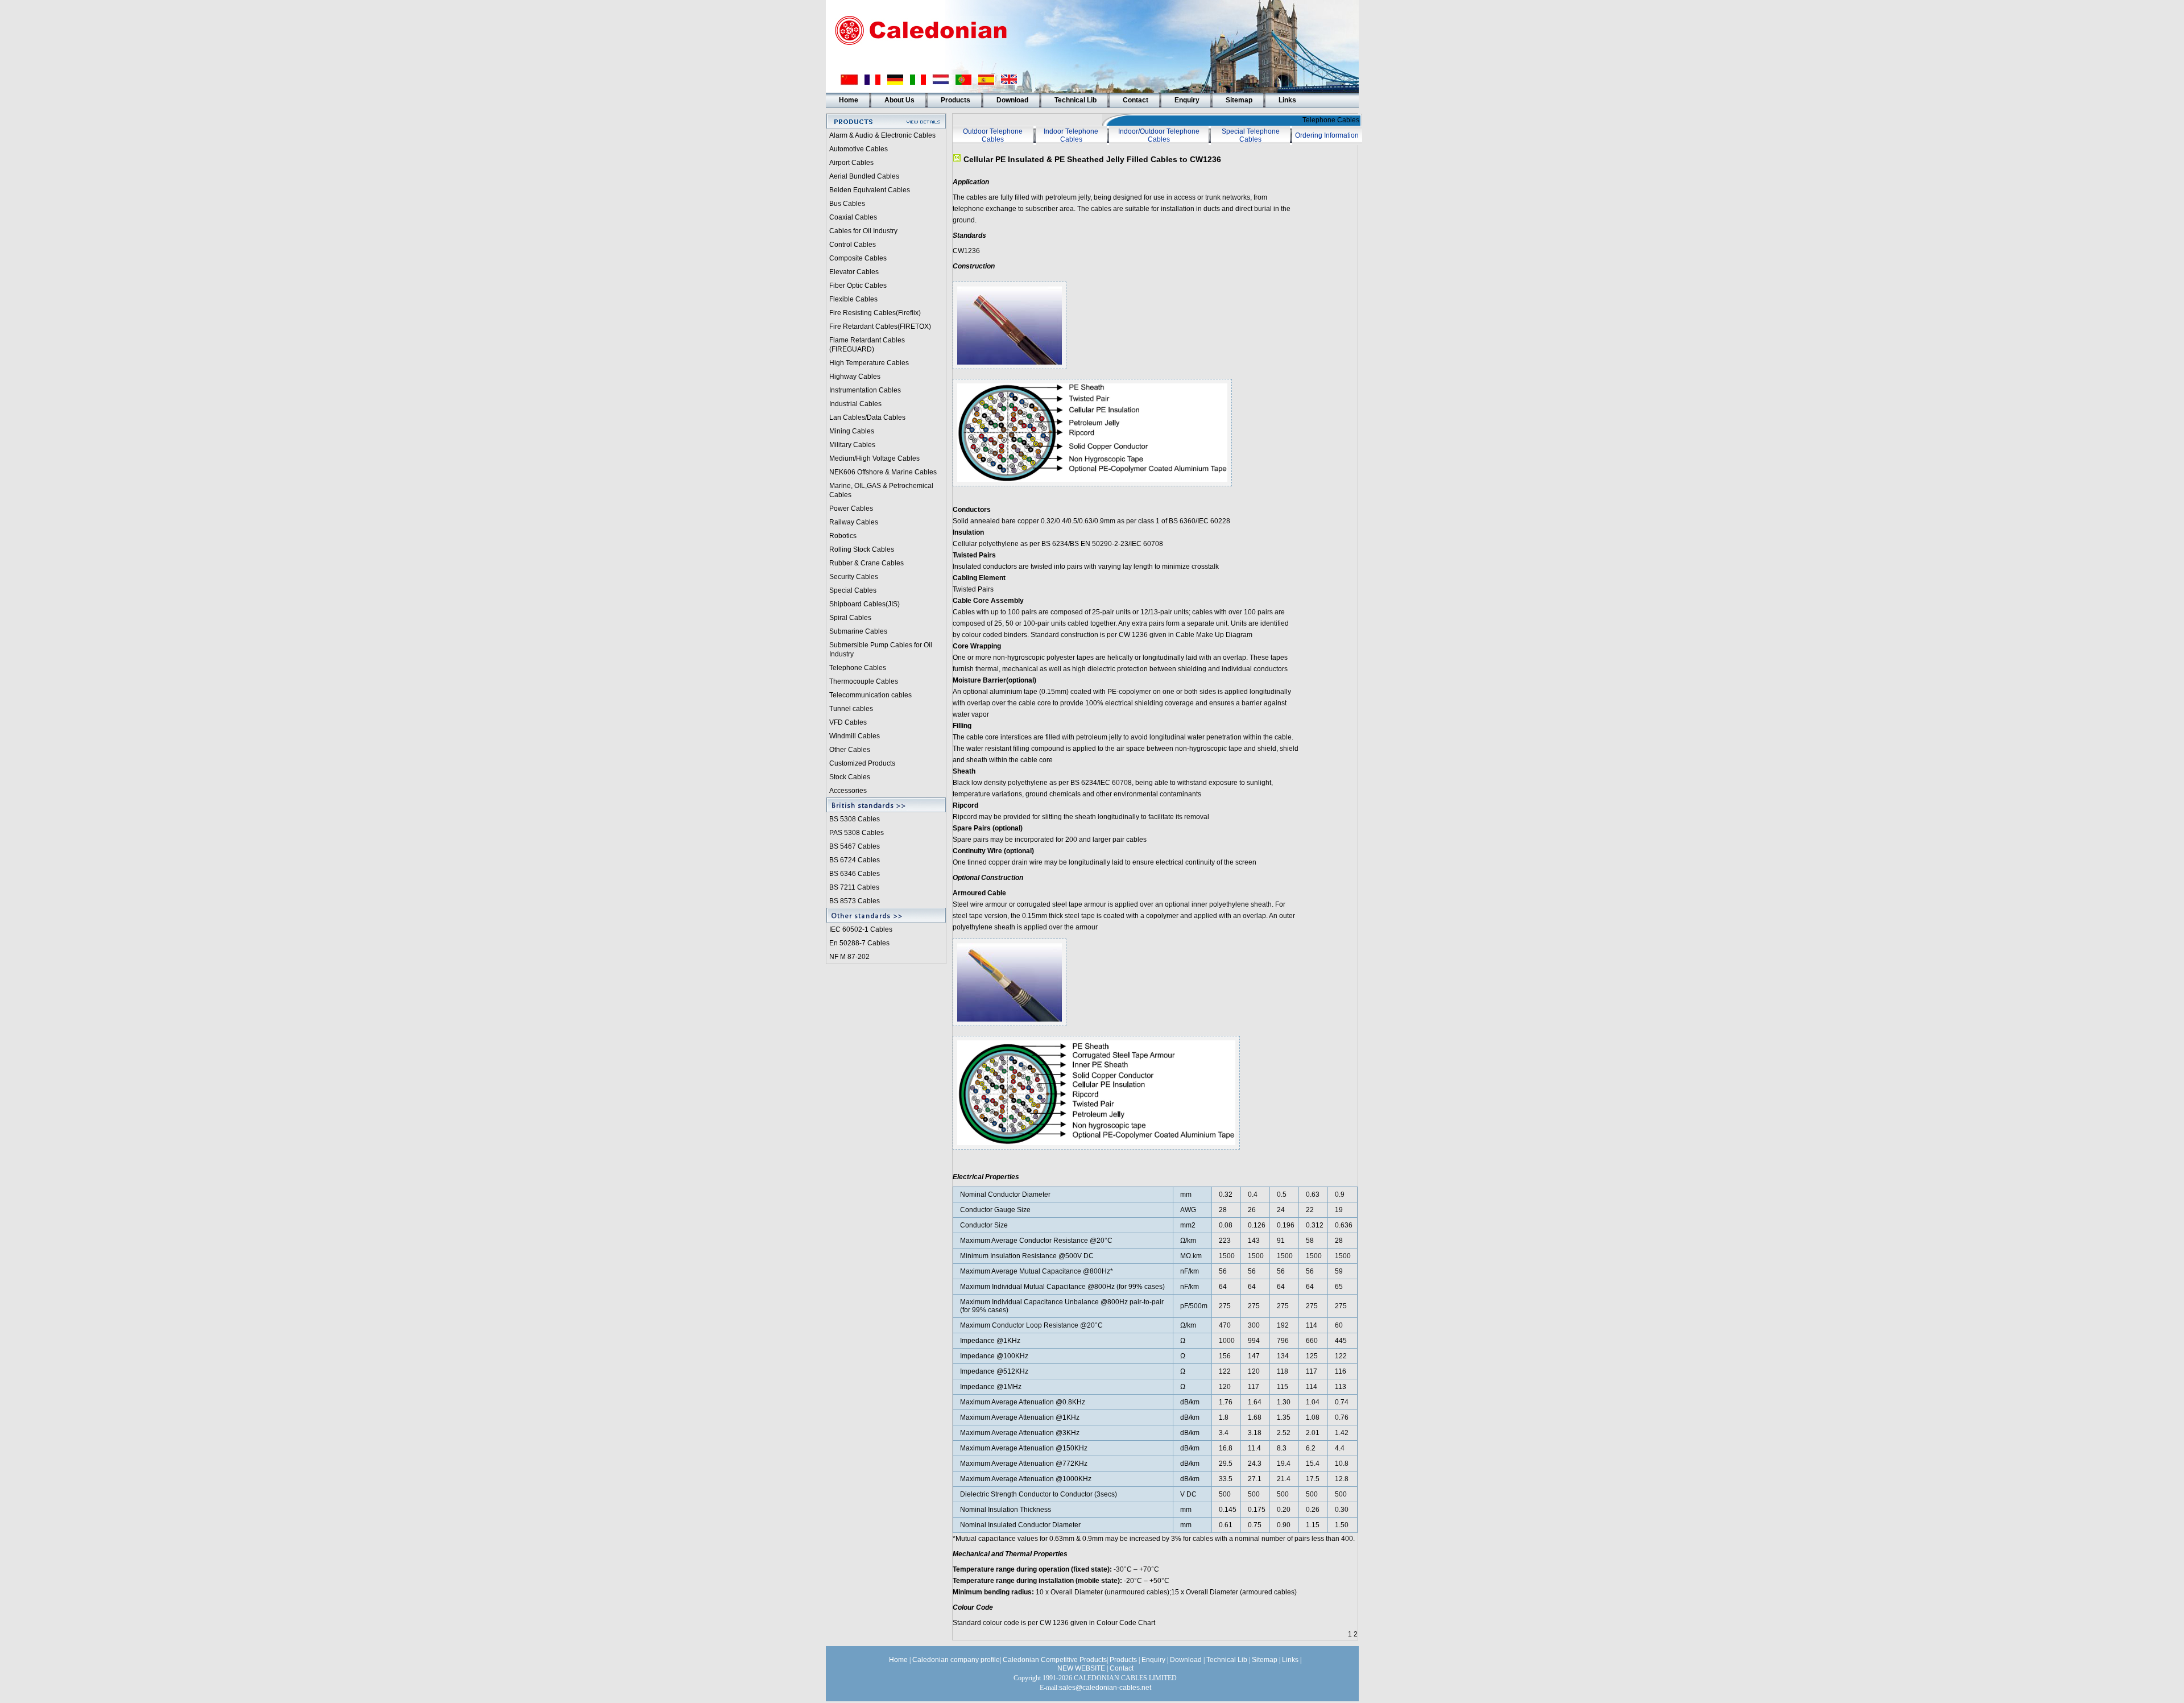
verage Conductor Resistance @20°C (1054, 1241)
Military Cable (851, 445)
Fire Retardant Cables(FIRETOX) (880, 326)
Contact (1136, 100)
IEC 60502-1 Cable (859, 929)
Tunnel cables (851, 709)
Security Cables (854, 577)
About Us (899, 100)
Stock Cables (850, 777)
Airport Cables (851, 163)
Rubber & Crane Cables (866, 563)
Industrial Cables (855, 404)
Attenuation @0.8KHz (1052, 1402)
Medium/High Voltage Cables (874, 458)
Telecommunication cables (870, 695)
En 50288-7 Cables (859, 943)
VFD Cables (848, 722)
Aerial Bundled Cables (864, 176)
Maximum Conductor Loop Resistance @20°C (1031, 1325)
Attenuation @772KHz (1053, 1464)
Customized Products (862, 763)
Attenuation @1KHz (1049, 1417)
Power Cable (849, 509)
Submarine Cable (857, 631)
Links (1287, 100)
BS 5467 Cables (855, 846)
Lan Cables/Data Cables (867, 418)
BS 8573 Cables (855, 901)
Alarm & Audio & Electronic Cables (882, 135)
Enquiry (1187, 100)
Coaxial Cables (853, 217)
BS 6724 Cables (855, 860)
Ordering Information (1327, 135)
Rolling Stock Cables (862, 549)
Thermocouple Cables (864, 681)
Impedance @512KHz (994, 1371)
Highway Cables (855, 377)
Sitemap (1239, 100)
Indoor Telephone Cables (1071, 135)
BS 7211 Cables (854, 887)
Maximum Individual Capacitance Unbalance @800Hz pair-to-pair (1062, 1302)
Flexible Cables (853, 299)
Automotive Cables (859, 149)
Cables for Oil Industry (863, 231)
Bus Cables (847, 204)
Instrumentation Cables (865, 390)
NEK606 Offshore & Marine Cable (881, 472)
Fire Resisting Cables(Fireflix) (875, 313)
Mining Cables (852, 431)
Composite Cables (858, 258)
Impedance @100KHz (994, 1356)
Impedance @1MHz (991, 1387)
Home (849, 100)
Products (955, 100)
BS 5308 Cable (853, 819)
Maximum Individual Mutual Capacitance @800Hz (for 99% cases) (1062, 1287)
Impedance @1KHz (990, 1341)
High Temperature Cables (869, 363)
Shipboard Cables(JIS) (864, 604)
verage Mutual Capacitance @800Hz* (1054, 1271)
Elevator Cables (854, 272)
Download (1012, 100)
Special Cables (853, 590)
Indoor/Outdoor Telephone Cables (1159, 135)
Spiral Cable (849, 618)
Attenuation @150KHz (1053, 1448)
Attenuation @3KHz (1049, 1433)
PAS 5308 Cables (857, 833)
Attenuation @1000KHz (1055, 1479)
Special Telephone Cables (1251, 135)
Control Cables (853, 245)
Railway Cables (854, 522)
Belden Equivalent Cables (870, 190)
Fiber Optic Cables (858, 286)
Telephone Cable (856, 668)
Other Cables (850, 750)
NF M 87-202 (849, 957)
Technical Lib (1076, 100)
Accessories (848, 791)
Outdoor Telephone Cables (993, 135)
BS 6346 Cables (855, 874)
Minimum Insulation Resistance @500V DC (1027, 1256)
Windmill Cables (855, 736)
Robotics (843, 536)
